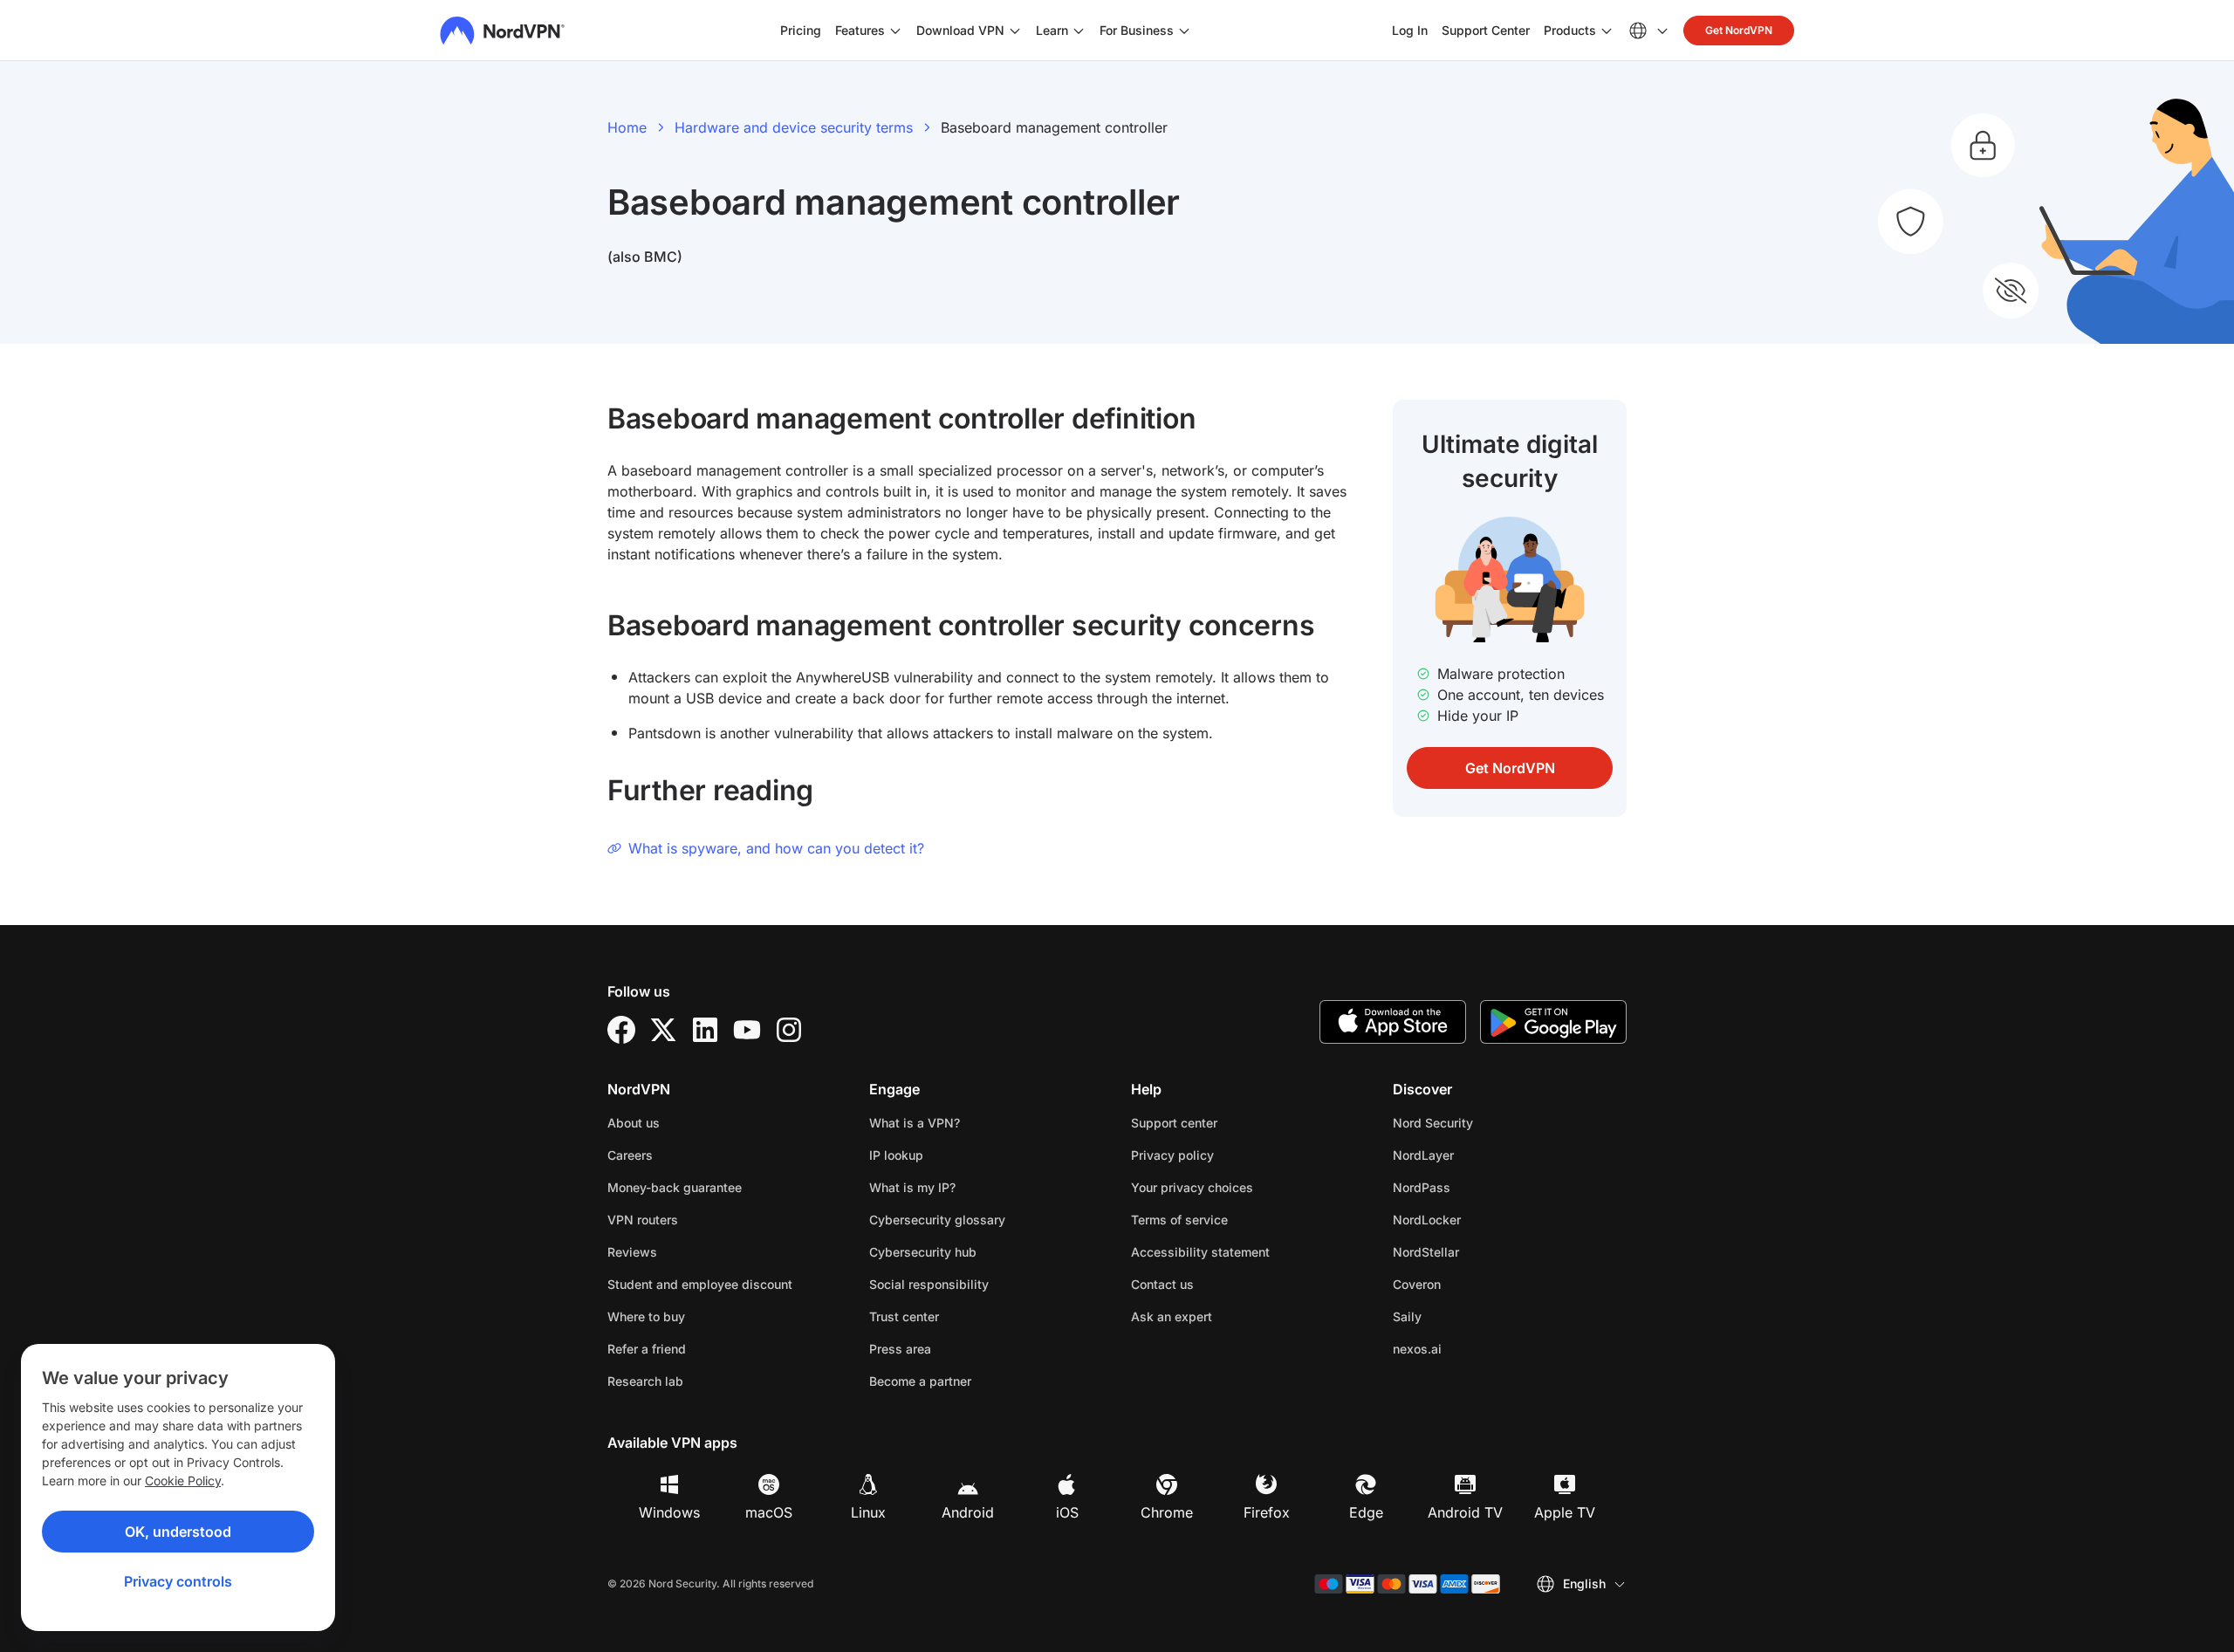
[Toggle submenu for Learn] (1079, 31)
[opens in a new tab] (621, 1030)
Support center (1174, 1123)
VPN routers (643, 1220)
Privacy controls (178, 1581)
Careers (685, 1155)
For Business (1137, 30)
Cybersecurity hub (923, 1252)
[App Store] (1393, 1022)
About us (634, 1123)
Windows (669, 1512)
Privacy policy (1227, 1155)
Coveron (1472, 1284)
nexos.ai (1472, 1348)
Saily (1462, 1316)
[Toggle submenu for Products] (1607, 31)
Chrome (1167, 1512)
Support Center (1486, 30)
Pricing (801, 30)
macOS (769, 1512)
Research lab (645, 1381)
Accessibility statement (1200, 1252)
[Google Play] (1553, 1022)
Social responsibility (929, 1284)
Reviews (632, 1252)
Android (968, 1512)
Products (1570, 30)
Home (627, 127)
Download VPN (960, 30)
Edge (1366, 1512)
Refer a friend (647, 1349)
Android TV (1465, 1512)
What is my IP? (912, 1187)
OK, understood (178, 1532)
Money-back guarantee (675, 1187)
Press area (900, 1349)
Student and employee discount (700, 1284)
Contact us (1162, 1284)
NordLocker (1482, 1219)
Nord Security (1488, 1122)
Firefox (1267, 1512)
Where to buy (646, 1316)
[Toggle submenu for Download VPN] (1015, 31)
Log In (1410, 30)
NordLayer (1478, 1155)
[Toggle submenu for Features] (895, 31)
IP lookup (896, 1155)
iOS (1067, 1512)
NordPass (1477, 1187)
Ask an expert (1172, 1316)
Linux (868, 1512)
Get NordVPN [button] (1739, 30)
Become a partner (920, 1381)
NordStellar (1481, 1251)
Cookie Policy (183, 1481)
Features (860, 30)
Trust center (904, 1316)
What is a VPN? (915, 1123)
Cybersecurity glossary (937, 1220)
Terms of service (1234, 1219)
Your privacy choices (1192, 1187)
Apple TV (1565, 1512)
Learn (1052, 30)
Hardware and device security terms (794, 127)
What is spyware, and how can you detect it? (776, 848)
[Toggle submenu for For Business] (1184, 31)
